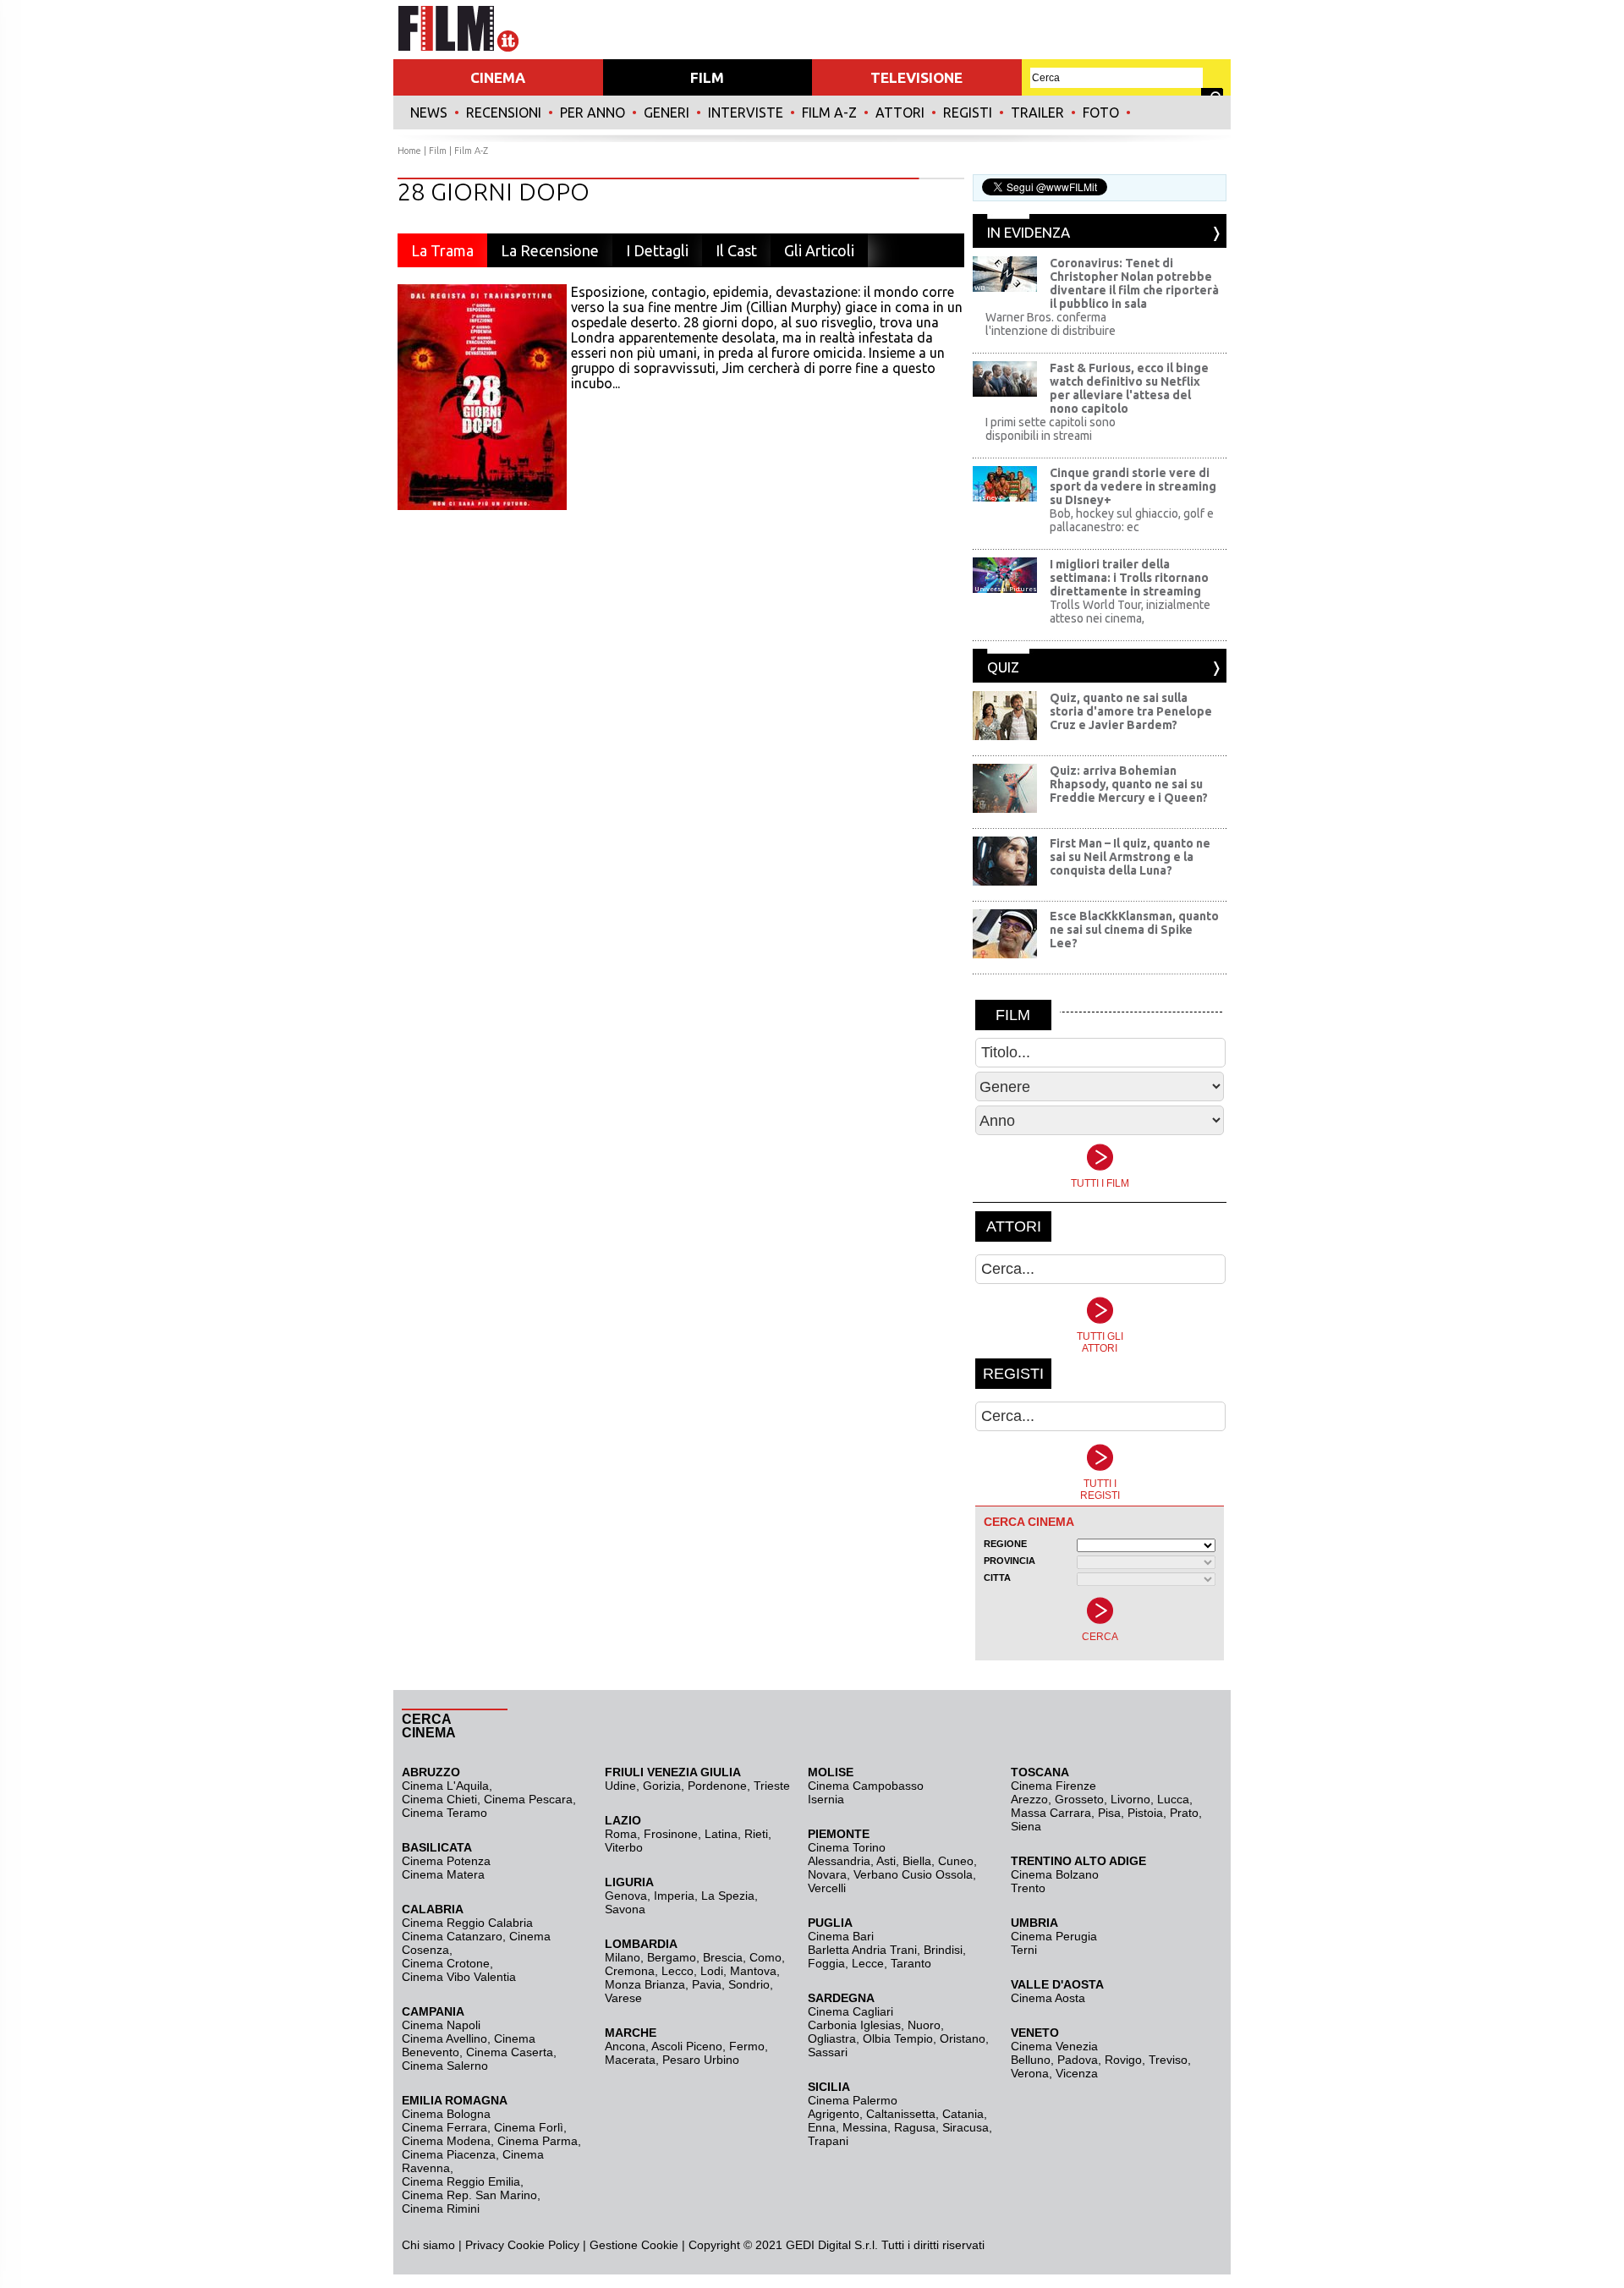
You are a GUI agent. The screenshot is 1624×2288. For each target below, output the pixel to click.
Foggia (826, 1963)
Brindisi (943, 1950)
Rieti (756, 1834)
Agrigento (834, 2114)
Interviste (746, 112)
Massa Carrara (1051, 1813)
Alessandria (839, 1861)
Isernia (826, 1799)
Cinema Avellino (444, 2038)
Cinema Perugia (1054, 1936)
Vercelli (827, 1888)
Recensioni (504, 112)
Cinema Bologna (446, 2114)
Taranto (911, 1963)
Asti (886, 1861)
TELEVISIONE (916, 77)
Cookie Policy (542, 2245)
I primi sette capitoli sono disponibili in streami (1051, 429)
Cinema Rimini (441, 2208)
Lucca (1173, 1799)
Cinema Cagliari (850, 2011)
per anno (593, 112)
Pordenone (717, 1786)
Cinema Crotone (446, 1963)
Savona (625, 1909)
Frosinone (671, 1834)
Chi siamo (428, 2245)
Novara (827, 1874)
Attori (900, 112)
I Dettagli (657, 250)
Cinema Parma (538, 2141)
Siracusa (966, 2127)
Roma (621, 1834)
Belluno (1031, 2060)
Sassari (828, 2052)
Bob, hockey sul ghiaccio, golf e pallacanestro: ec (1132, 520)
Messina (865, 2127)
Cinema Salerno (445, 2066)
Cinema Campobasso (866, 1786)
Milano (623, 1957)
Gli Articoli (819, 250)
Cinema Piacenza (449, 2154)
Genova (626, 1896)
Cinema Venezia (1054, 2046)
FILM (707, 77)
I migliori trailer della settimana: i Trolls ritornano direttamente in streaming (1129, 578)
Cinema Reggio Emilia (461, 2181)
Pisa (1109, 1813)
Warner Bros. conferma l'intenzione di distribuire (1051, 324)
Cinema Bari (841, 1936)
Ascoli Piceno (687, 2046)
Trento (1028, 1888)
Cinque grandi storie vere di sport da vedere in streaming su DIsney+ (1133, 486)
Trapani (828, 2141)
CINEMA (498, 77)
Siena (1026, 1826)
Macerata (630, 2060)
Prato (1184, 1813)
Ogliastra (832, 2038)
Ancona (625, 2046)
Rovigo (1123, 2060)
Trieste (772, 1786)
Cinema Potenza (446, 1861)
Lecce (868, 1963)
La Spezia (728, 1896)
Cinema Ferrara (444, 2127)
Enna (822, 2127)
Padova (1078, 2060)
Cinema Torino (847, 1847)
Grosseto (1079, 1799)
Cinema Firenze (1053, 1786)
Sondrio (749, 1984)
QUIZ (1003, 667)
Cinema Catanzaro (452, 1936)
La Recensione (550, 250)
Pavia (707, 1984)
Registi (968, 112)
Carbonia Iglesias (854, 2025)
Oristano (963, 2038)
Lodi (712, 1971)
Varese (623, 1998)
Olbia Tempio (898, 2038)
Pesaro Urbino (701, 2060)
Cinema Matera (443, 1874)
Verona (1030, 2073)
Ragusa (915, 2127)
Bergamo (672, 1957)
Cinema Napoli (441, 2025)
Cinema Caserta (510, 2052)
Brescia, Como (742, 1957)
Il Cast (736, 250)
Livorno (1130, 1799)
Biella (917, 1861)
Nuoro (924, 2025)
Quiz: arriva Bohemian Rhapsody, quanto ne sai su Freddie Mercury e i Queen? (1129, 784)
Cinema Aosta (1048, 1998)
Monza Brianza (645, 1984)
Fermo (747, 2046)
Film (438, 151)
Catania (963, 2114)
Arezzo (1029, 1799)
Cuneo (956, 1861)
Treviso (1168, 2060)
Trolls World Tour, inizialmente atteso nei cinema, (1130, 612)
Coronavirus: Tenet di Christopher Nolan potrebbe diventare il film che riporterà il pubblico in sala (1134, 283)
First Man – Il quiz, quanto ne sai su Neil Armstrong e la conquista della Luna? (1130, 857)
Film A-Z (829, 112)
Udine (620, 1786)
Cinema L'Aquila (445, 1786)
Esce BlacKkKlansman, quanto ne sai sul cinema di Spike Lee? (1134, 930)
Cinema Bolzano (1055, 1874)
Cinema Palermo (853, 2100)
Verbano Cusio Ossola (913, 1874)
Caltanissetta (901, 2114)
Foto (1101, 112)
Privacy (485, 2245)
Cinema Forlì (529, 2127)
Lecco (678, 1971)
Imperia (674, 1896)
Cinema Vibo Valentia (459, 1977)
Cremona (630, 1971)
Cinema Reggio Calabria (467, 1923)
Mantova (753, 1971)
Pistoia (1145, 1813)
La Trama (442, 250)
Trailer (1037, 112)
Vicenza (1077, 2073)
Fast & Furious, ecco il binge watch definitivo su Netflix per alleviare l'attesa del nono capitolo (1129, 388)
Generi (667, 112)
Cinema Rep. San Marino (469, 2195)
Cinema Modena (446, 2141)
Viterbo (624, 1847)
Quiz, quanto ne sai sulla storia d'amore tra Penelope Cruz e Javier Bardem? (1131, 711)
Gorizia (662, 1786)
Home (409, 151)
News (429, 112)
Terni (1024, 1950)
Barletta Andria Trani (862, 1950)
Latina (721, 1834)
